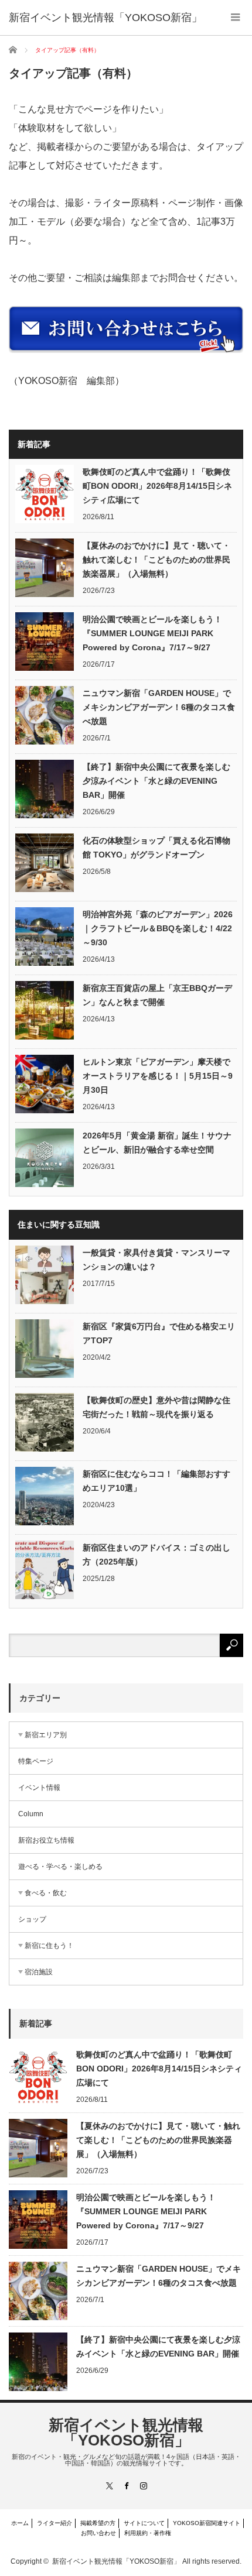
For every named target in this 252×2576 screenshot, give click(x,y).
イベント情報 (39, 1788)
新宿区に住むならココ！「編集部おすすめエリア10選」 (156, 1481)
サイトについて (144, 2523)
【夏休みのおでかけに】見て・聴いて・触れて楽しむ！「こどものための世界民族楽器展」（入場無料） (156, 560)
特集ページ (36, 1761)
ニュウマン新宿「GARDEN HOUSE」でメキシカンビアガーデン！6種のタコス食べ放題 (159, 707)
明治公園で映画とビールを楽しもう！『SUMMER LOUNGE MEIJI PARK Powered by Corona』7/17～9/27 (152, 633)
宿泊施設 (39, 1972)
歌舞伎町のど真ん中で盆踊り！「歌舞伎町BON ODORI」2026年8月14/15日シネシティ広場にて (157, 486)
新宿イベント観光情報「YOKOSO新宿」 (126, 2433)
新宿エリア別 (46, 1735)
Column (31, 1814)
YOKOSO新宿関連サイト (207, 2523)
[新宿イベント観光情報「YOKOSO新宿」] (105, 18)
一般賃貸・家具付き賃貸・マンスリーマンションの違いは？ (156, 1260)
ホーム (20, 2523)
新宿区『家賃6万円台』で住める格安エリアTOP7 (159, 1333)
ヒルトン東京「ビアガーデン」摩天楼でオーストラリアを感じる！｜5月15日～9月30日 (158, 1076)
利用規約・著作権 (148, 2533)
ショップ (32, 1919)
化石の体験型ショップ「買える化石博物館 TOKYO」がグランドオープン (156, 848)
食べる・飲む (46, 1893)
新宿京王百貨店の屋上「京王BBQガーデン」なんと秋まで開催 (157, 995)
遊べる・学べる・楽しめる (60, 1867)
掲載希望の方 (98, 2523)
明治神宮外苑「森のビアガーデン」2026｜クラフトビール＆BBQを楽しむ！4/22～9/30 (158, 928)
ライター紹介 (55, 2523)
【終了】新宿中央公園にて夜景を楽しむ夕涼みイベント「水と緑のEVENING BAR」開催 (156, 781)
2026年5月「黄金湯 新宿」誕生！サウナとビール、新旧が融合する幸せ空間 (157, 1143)
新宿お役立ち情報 (46, 1840)
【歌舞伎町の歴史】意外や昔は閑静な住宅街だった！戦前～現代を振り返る (156, 1407)
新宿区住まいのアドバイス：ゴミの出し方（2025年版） (156, 1555)
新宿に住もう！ (49, 1946)
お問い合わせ (98, 2533)
